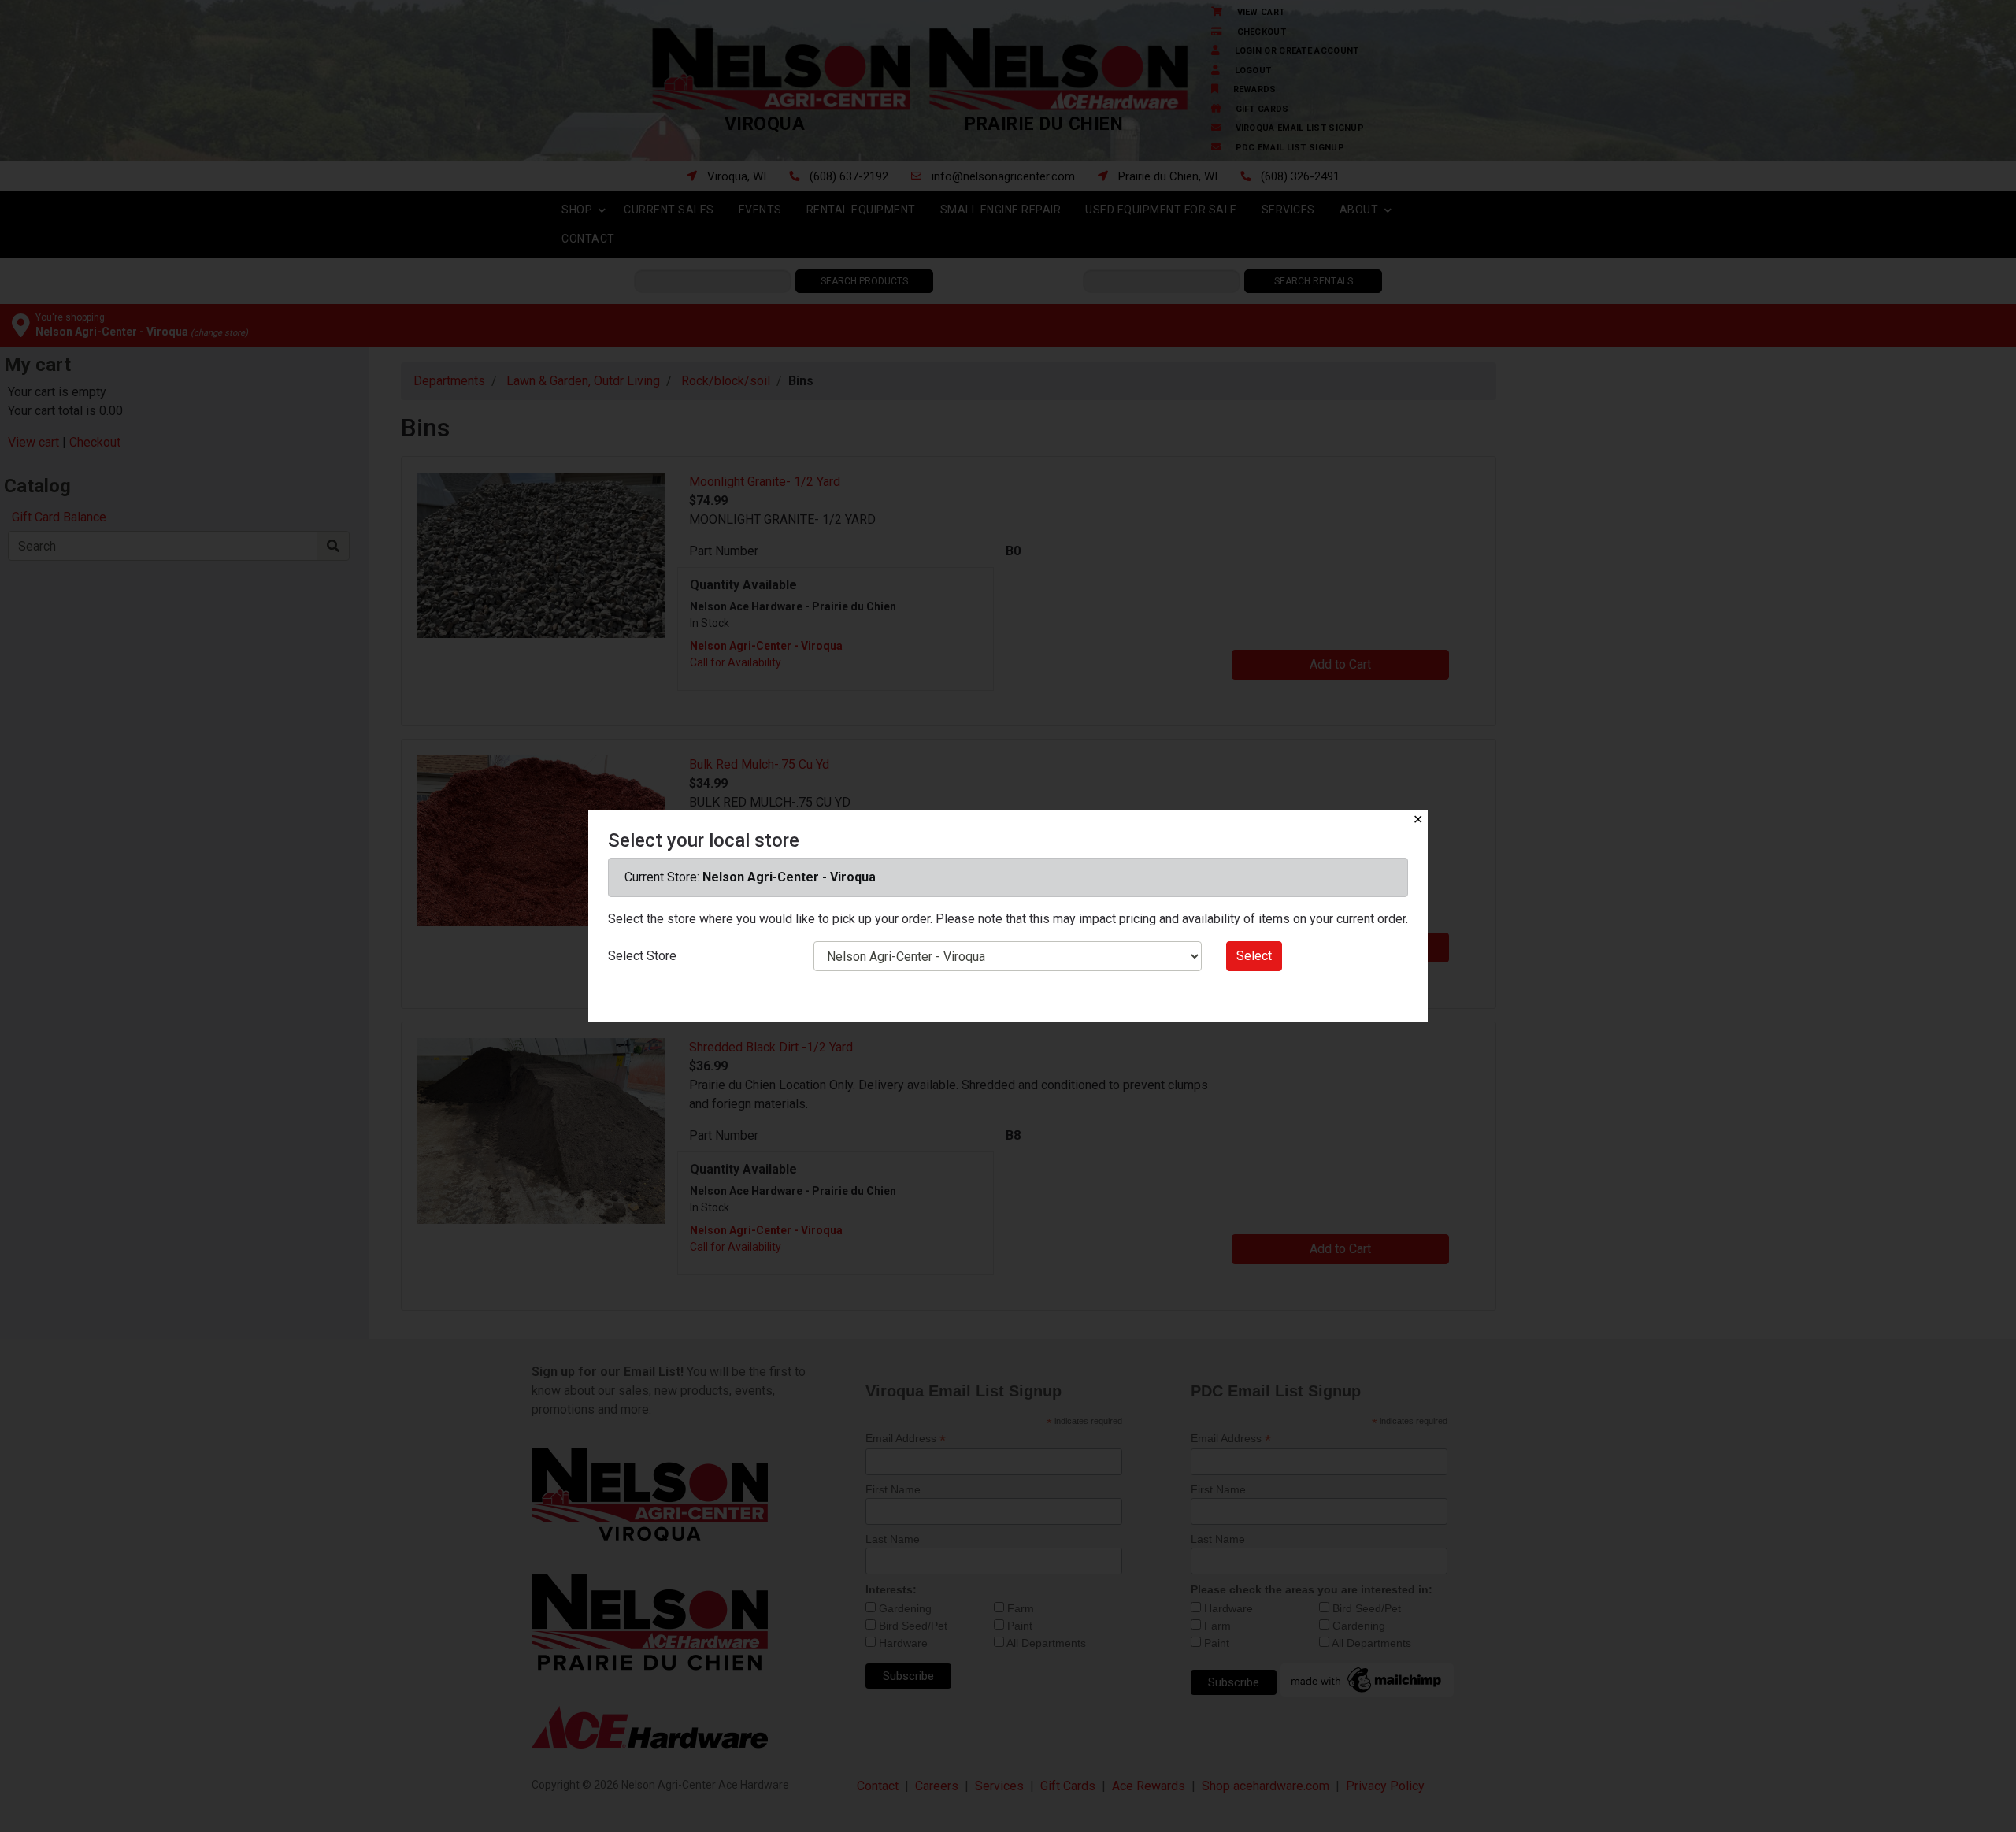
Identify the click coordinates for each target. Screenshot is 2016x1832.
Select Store (642, 956)
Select (1254, 956)
